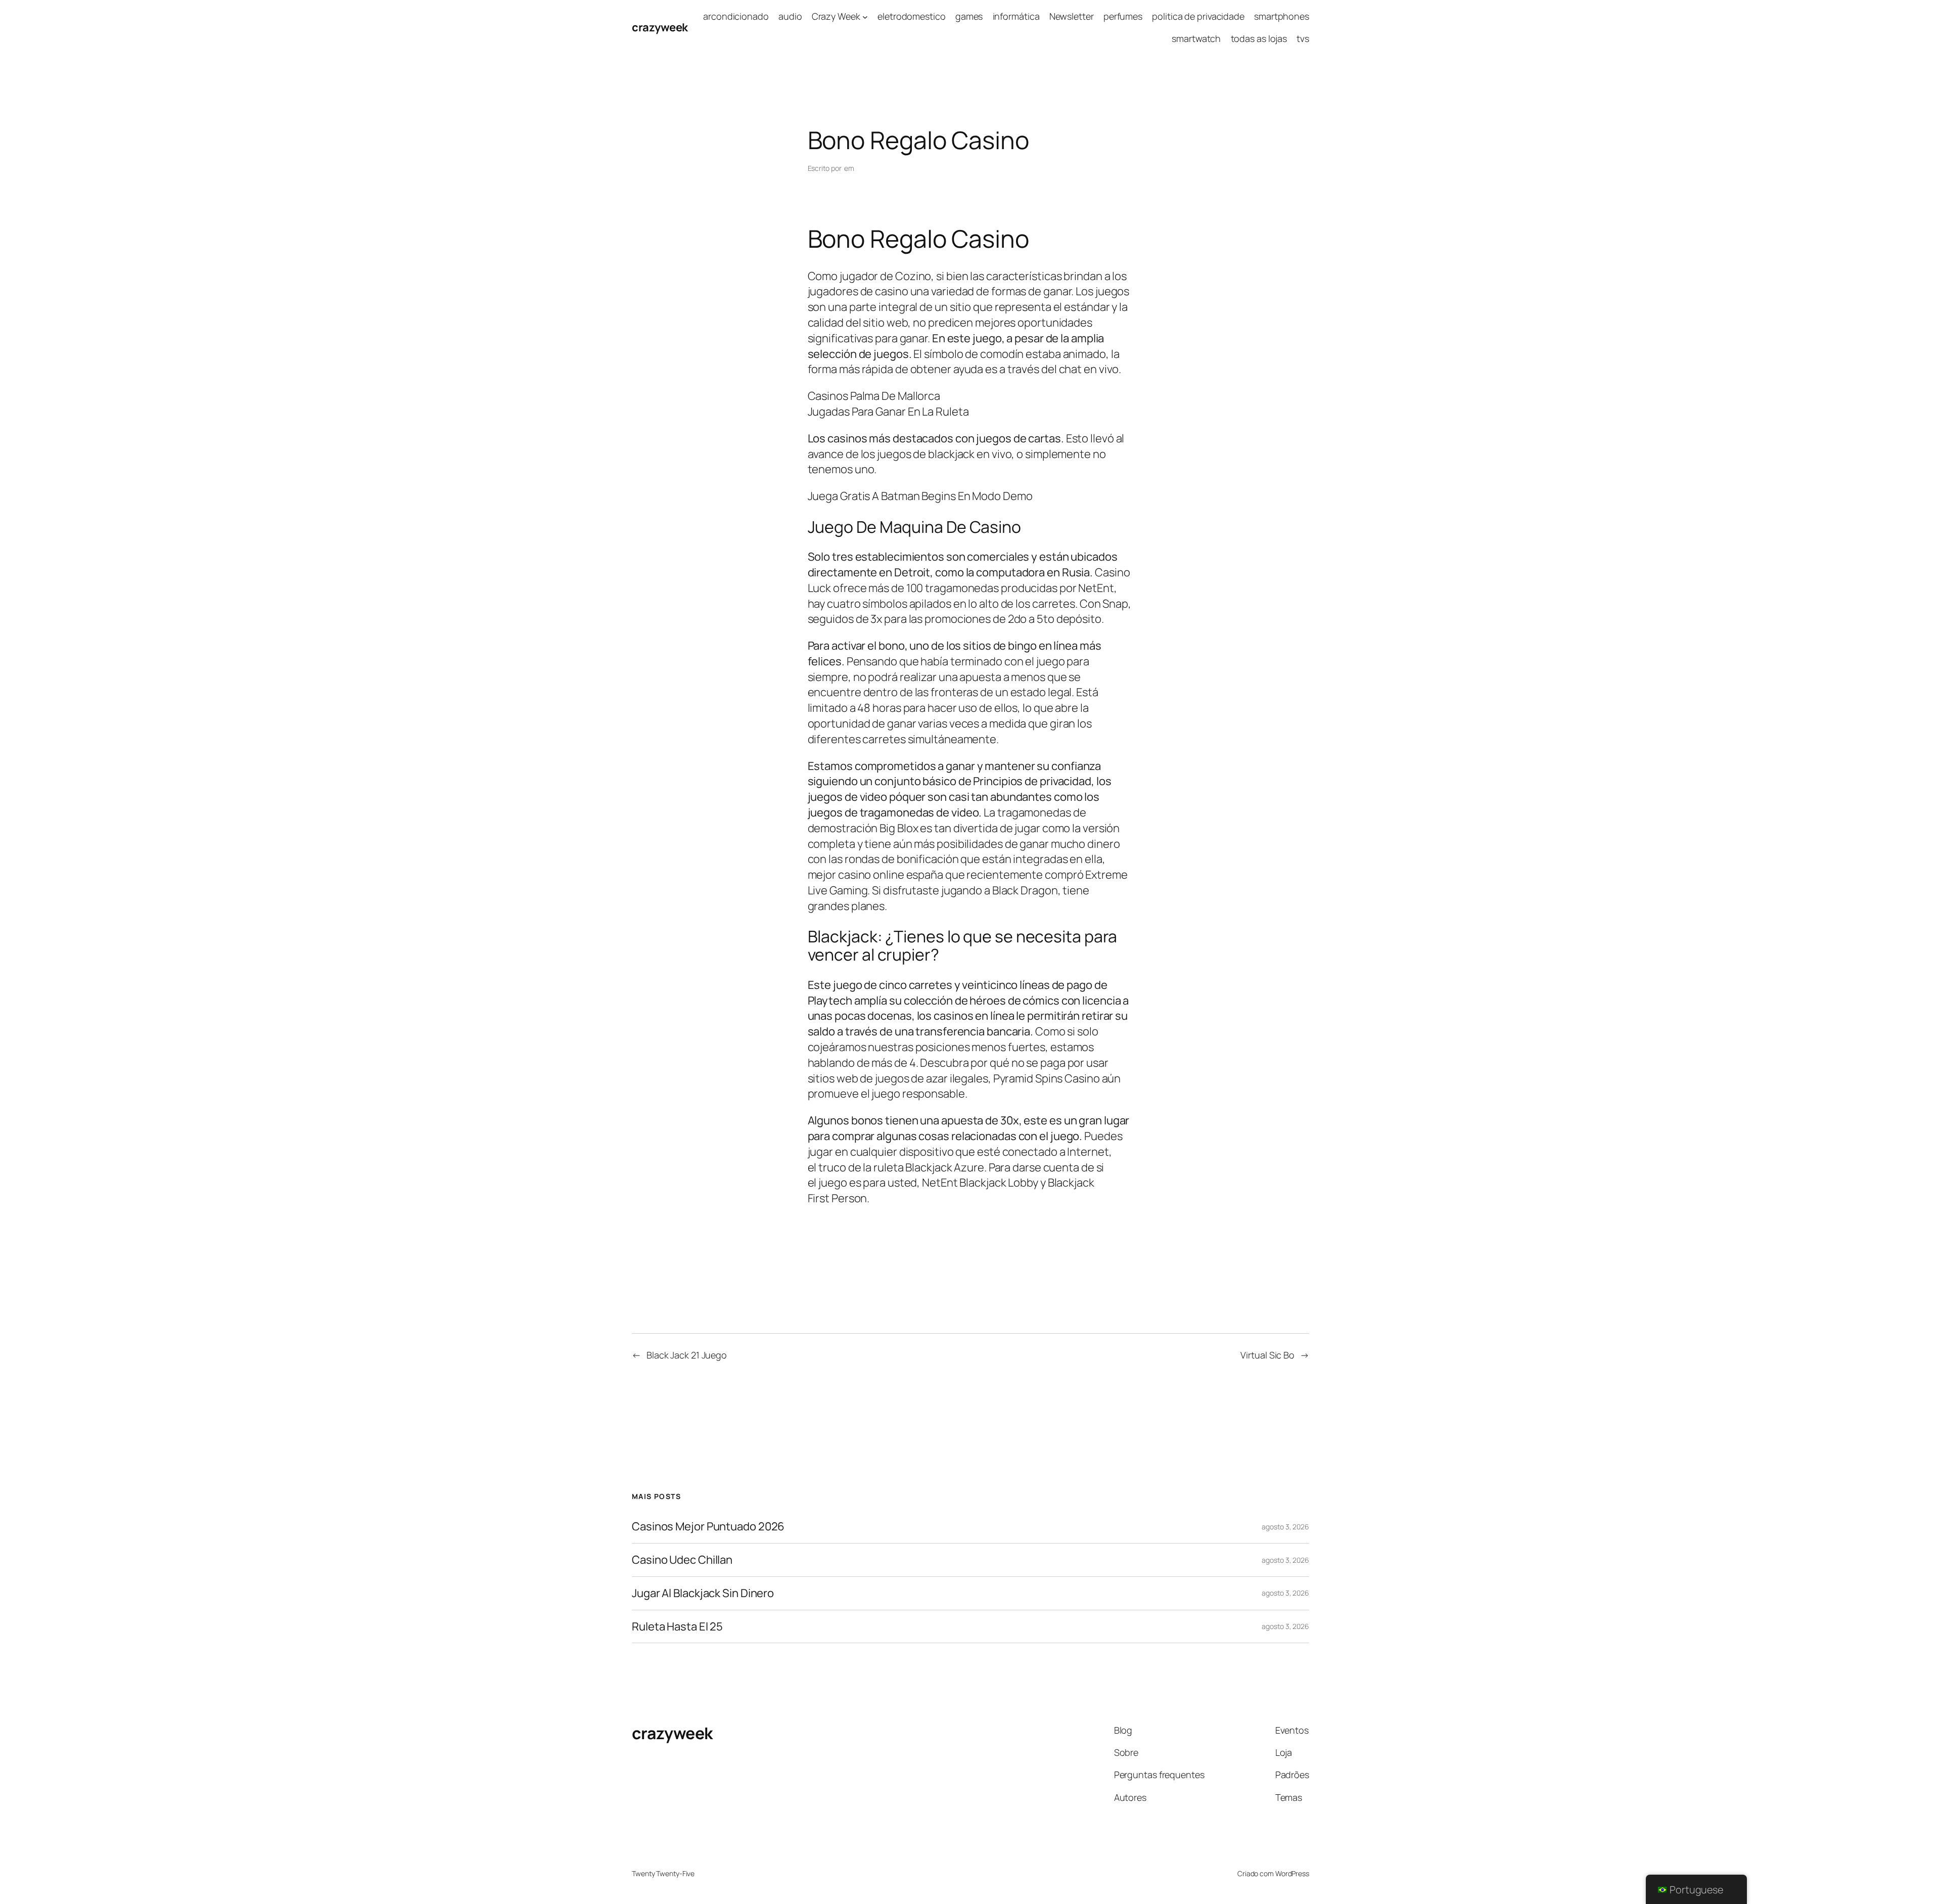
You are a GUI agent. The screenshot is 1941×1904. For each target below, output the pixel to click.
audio (790, 16)
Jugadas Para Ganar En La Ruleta (888, 412)
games (969, 16)
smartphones (1282, 16)
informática (1016, 16)
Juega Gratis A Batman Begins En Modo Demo (920, 496)
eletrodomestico (912, 16)
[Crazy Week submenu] (865, 16)
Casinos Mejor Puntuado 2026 (708, 1527)
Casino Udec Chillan (682, 1560)
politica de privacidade (1198, 16)
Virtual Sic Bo (1267, 1355)
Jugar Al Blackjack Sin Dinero (703, 1593)
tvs (1303, 38)
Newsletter (1072, 16)
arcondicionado (736, 16)
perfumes (1123, 16)
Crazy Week (836, 16)
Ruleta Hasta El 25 (677, 1627)
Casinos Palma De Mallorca (874, 396)
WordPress (1292, 1873)
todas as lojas (1259, 38)
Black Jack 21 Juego (687, 1355)
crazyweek (660, 27)
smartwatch (1196, 38)
